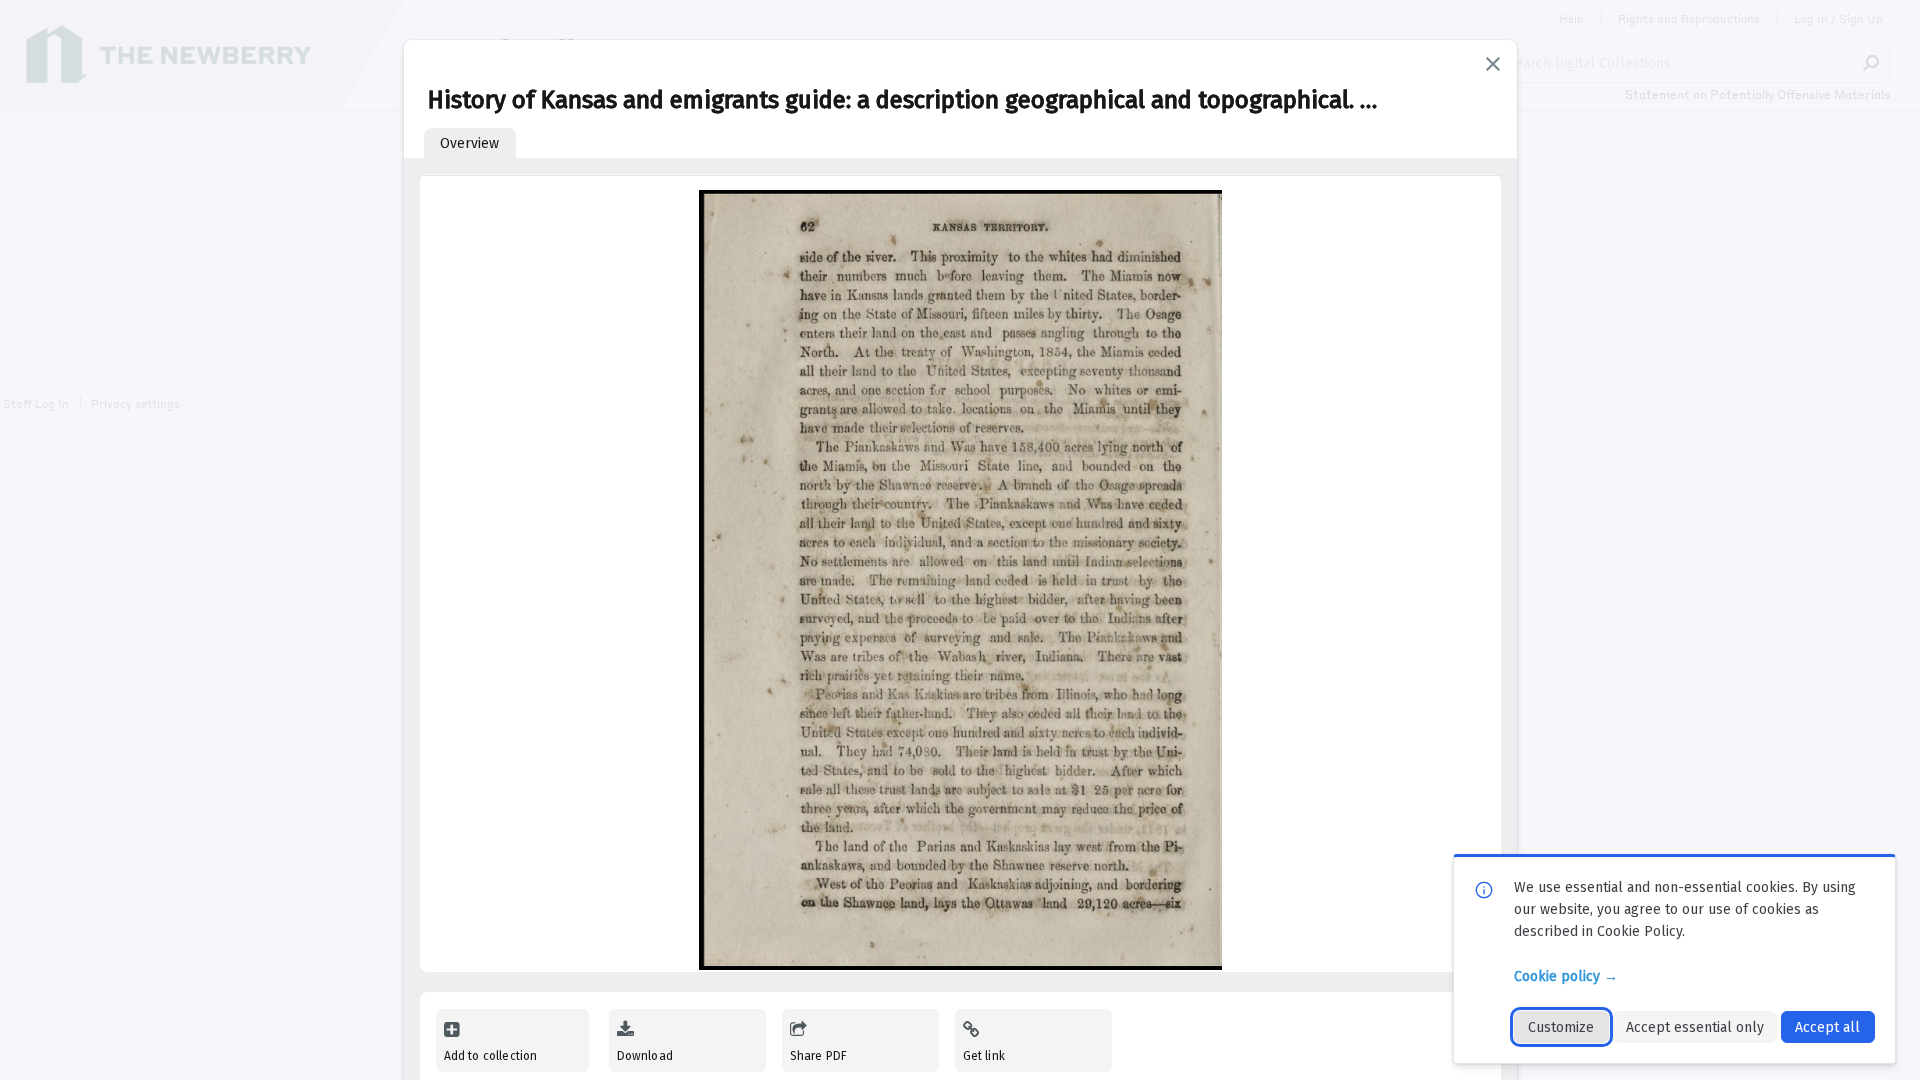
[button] (1493, 64)
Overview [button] (469, 143)
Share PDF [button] (819, 1056)
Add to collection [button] (491, 1056)
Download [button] (645, 1056)
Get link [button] (984, 1056)
